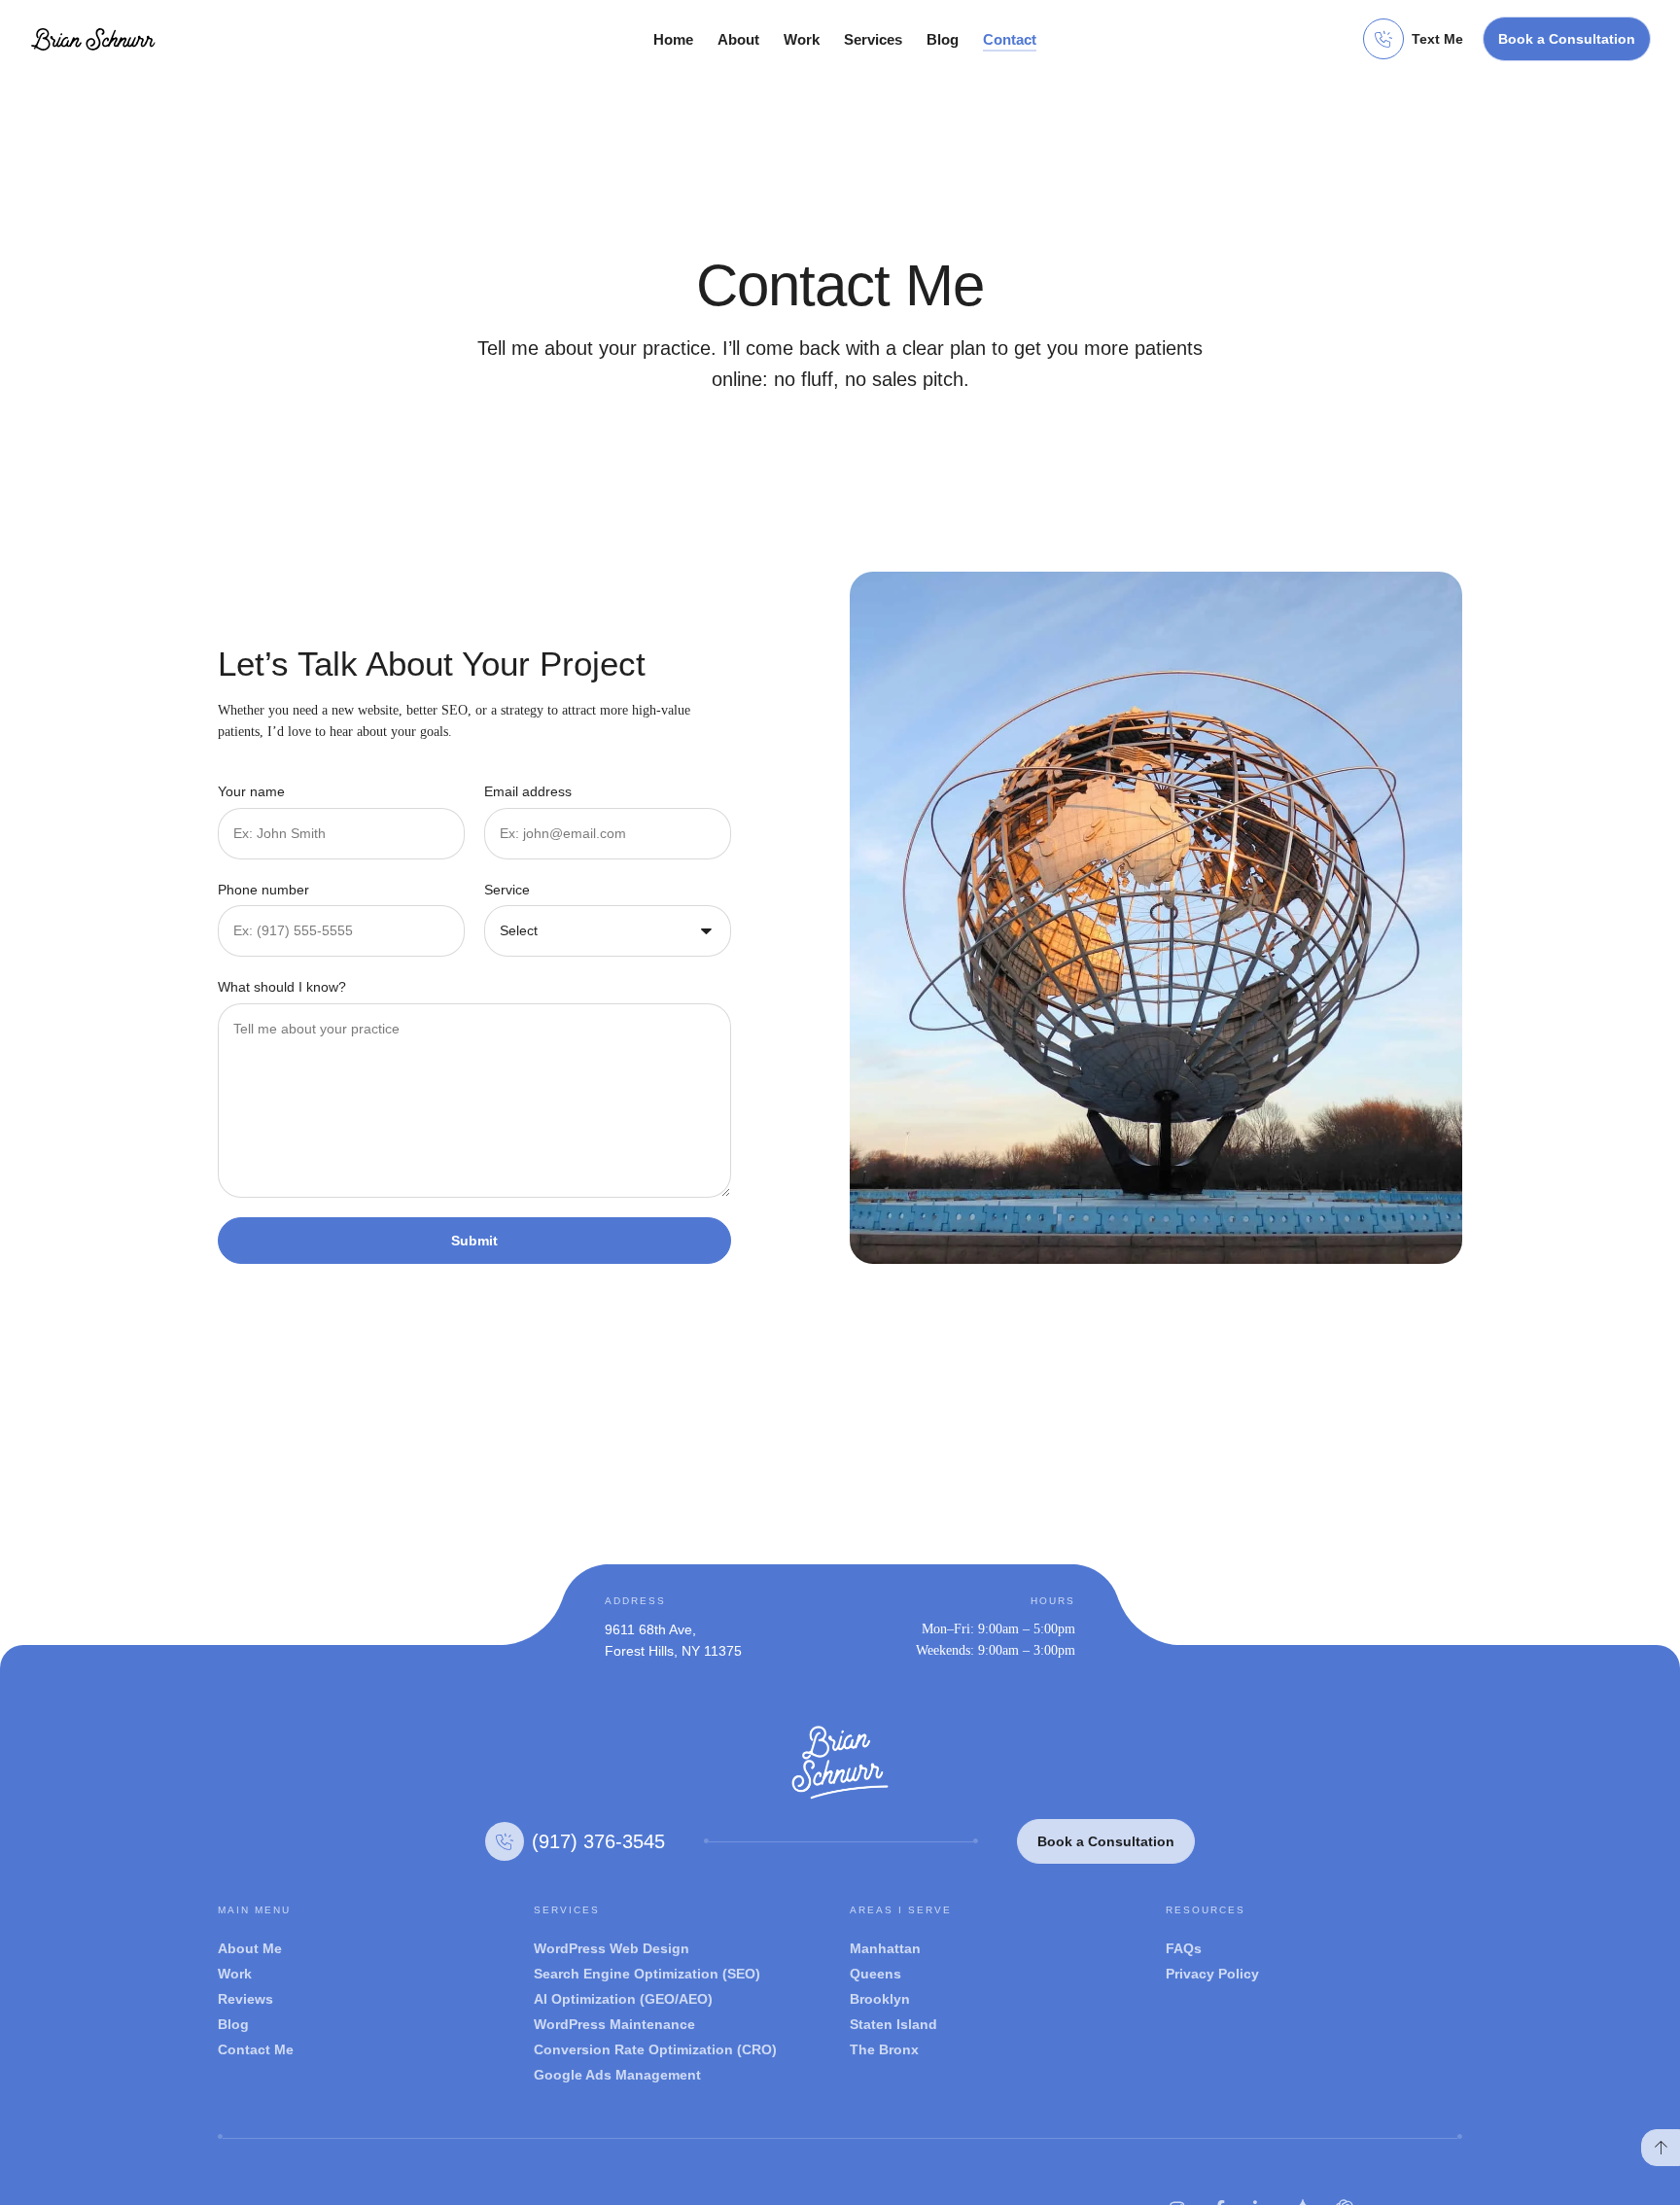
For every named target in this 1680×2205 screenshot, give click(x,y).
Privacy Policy (1212, 1974)
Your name (251, 791)
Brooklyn (880, 1999)
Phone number (263, 890)
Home (673, 39)
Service (507, 890)
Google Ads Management (617, 2075)
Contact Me (256, 2049)
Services (873, 39)
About (738, 39)
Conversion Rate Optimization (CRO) (655, 2049)
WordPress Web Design (612, 1948)
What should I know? (282, 987)
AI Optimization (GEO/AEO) (623, 1999)
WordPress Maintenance (614, 2024)
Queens (875, 1974)
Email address (528, 791)
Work (802, 39)
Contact (1010, 39)
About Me (250, 1948)
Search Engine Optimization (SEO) (647, 1974)
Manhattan (885, 1948)
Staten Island (893, 2024)
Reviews (245, 1999)
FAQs (1184, 1948)
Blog (943, 39)
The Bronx (884, 2049)
